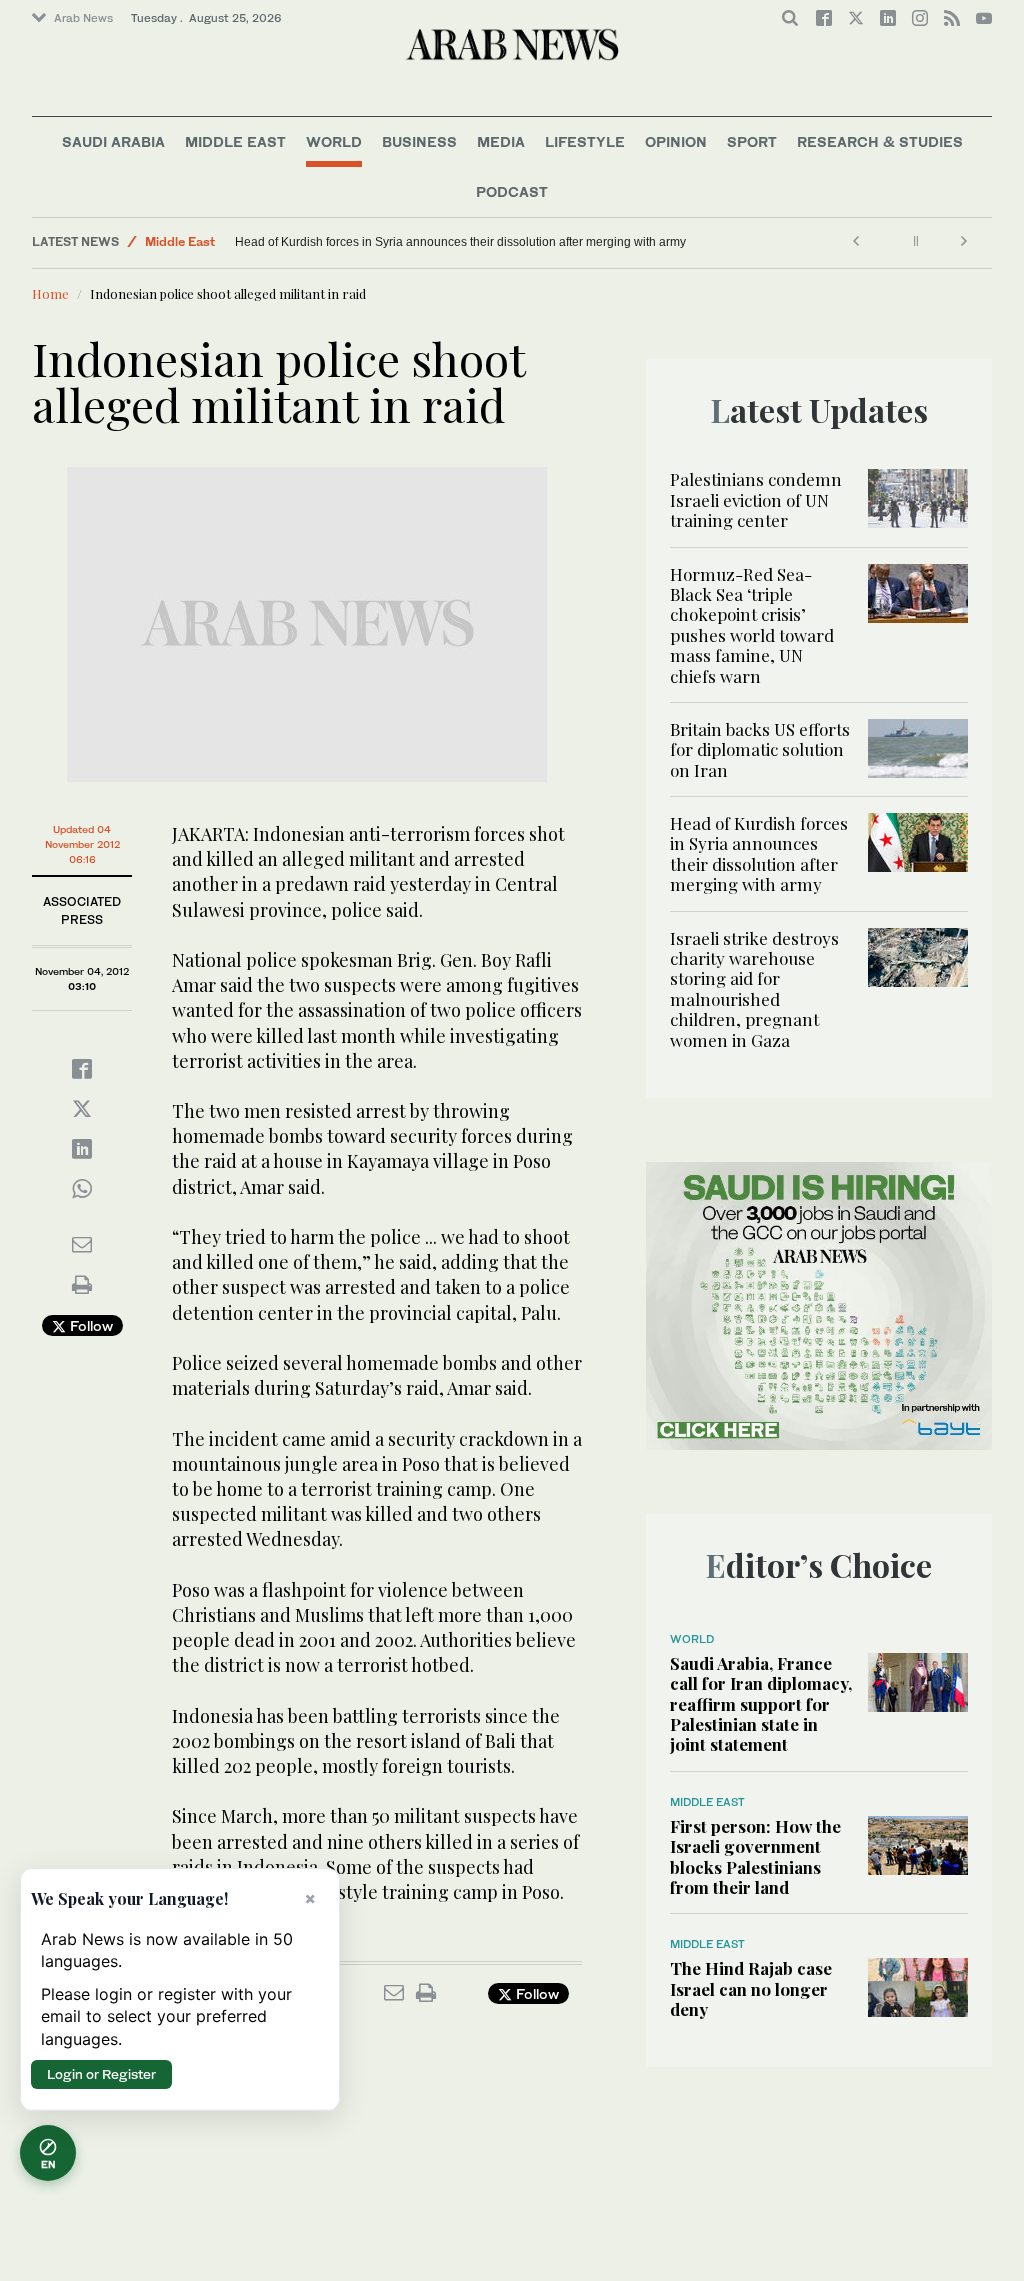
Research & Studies (880, 141)
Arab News (83, 18)
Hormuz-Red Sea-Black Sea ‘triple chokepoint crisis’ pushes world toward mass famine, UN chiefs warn (752, 625)
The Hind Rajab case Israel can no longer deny (751, 1988)
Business (419, 141)
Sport (752, 141)
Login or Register (101, 2074)
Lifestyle (585, 141)
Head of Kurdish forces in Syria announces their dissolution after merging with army (460, 242)
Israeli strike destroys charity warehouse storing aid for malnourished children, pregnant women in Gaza (754, 989)
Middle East (235, 141)
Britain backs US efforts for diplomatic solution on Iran (760, 749)
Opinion (676, 141)
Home (50, 293)
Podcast (512, 191)
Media (501, 141)
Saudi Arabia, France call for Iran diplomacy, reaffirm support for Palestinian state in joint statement (761, 1704)
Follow (89, 1325)
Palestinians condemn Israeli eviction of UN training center (756, 499)
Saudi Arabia (113, 141)
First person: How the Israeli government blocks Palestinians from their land (755, 1856)
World (334, 141)
